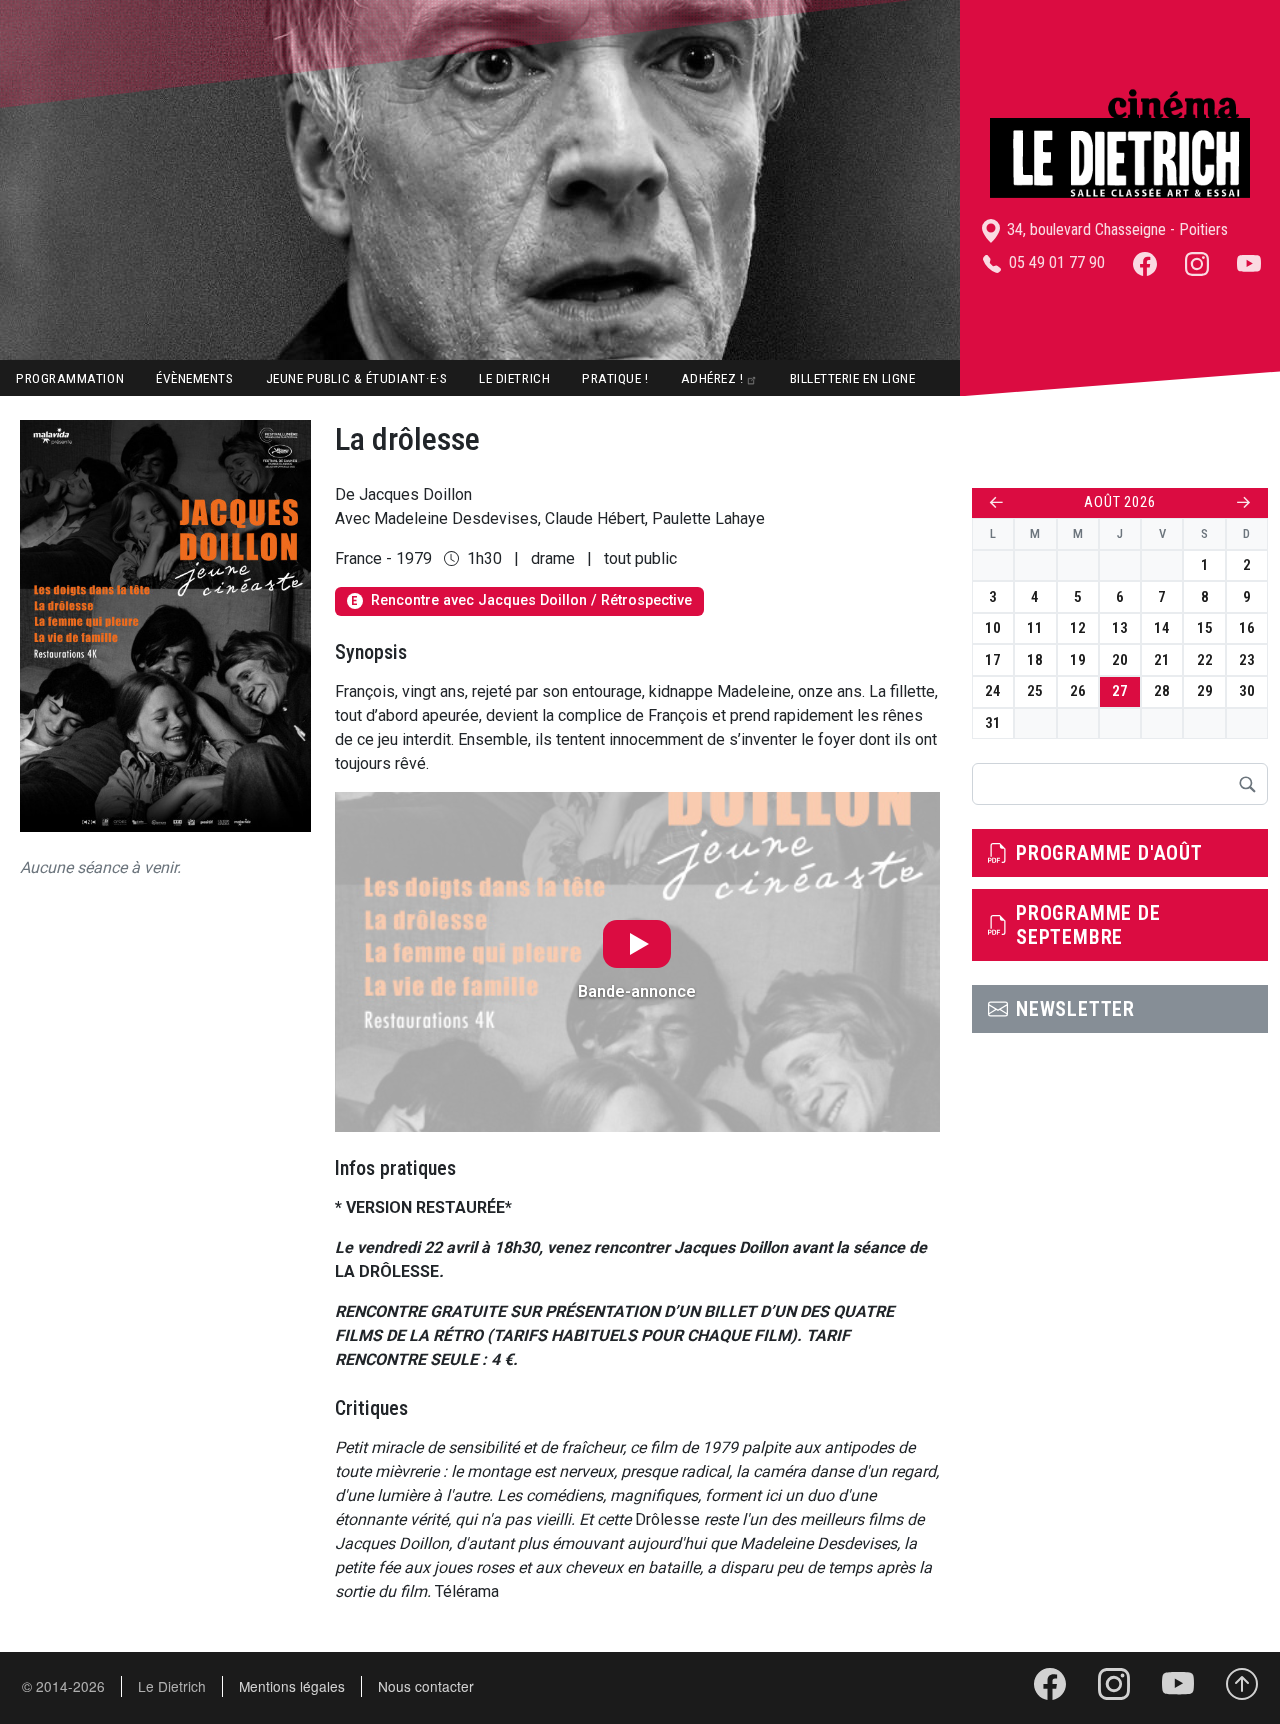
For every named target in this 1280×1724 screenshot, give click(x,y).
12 (1078, 628)
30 (1247, 691)
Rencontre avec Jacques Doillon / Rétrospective (521, 600)
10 (993, 628)
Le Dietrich (514, 378)
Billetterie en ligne (853, 378)
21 (1162, 660)
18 (1035, 660)
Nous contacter (426, 1686)
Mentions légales (292, 1686)
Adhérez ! (712, 378)
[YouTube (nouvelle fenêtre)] (1249, 262)
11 (1035, 628)
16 (1247, 628)
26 (1078, 691)
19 (1078, 660)
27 (1120, 691)
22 (1205, 660)
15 (1205, 628)
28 (1162, 691)
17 (993, 660)
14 (1162, 628)
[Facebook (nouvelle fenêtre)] (1145, 262)
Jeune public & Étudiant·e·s (357, 378)
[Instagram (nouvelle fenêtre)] (1197, 262)
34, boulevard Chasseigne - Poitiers (1115, 229)
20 (1120, 660)
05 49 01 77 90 (1055, 262)
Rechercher (1247, 784)
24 (993, 691)
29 (1205, 691)
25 (1035, 691)
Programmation (70, 378)
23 (1247, 660)
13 (1120, 628)
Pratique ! (615, 378)
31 (993, 723)
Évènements (194, 378)
